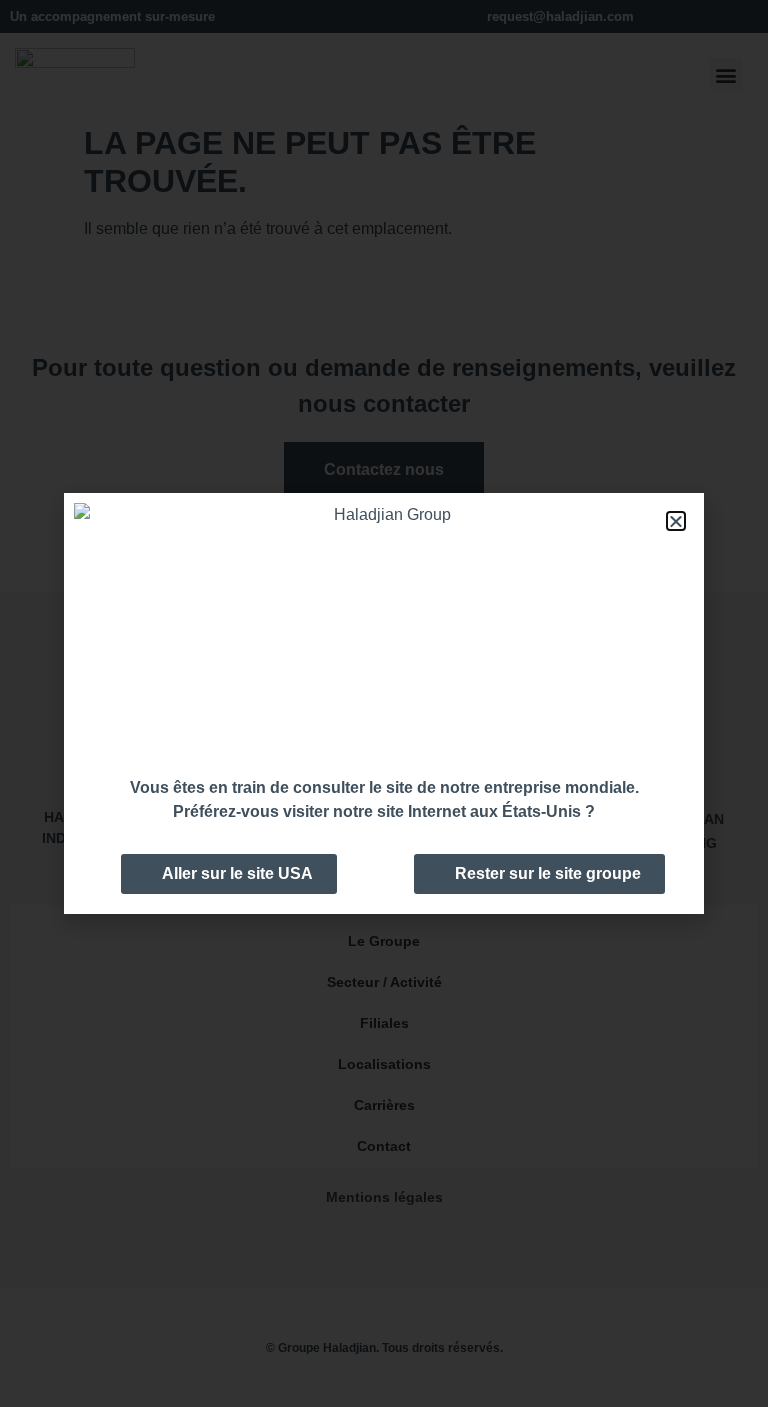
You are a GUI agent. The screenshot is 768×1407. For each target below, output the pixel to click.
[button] (676, 521)
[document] (384, 703)
